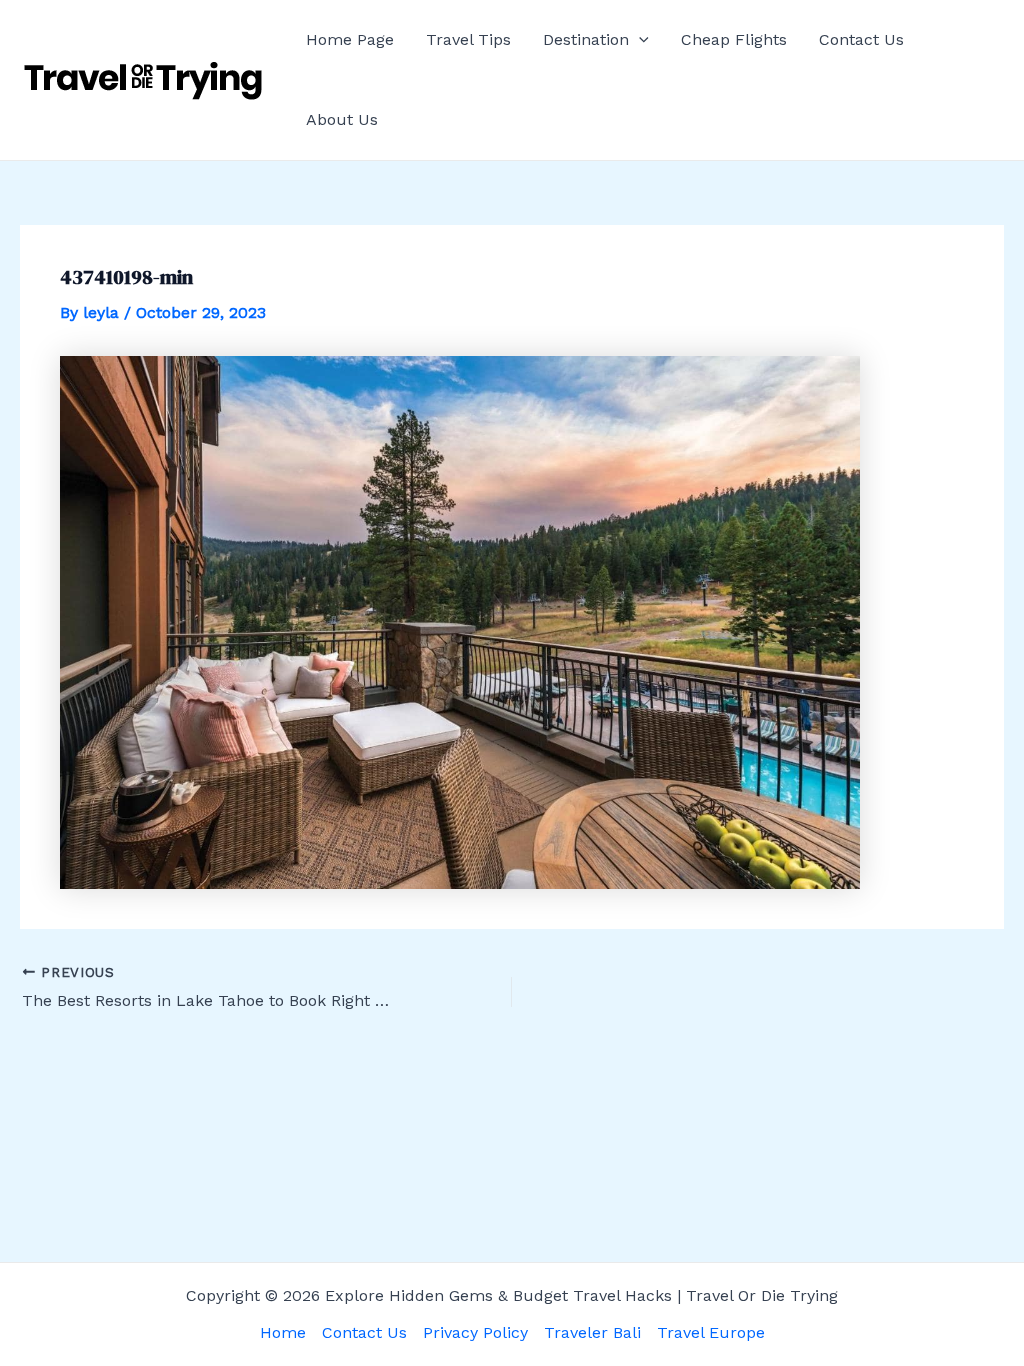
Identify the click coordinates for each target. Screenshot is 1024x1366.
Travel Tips (468, 39)
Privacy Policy (475, 1332)
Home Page (350, 39)
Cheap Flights (734, 39)
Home (283, 1332)
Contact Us (861, 39)
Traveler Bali (592, 1332)
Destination (586, 39)
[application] (639, 40)
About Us (342, 119)
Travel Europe (711, 1332)
